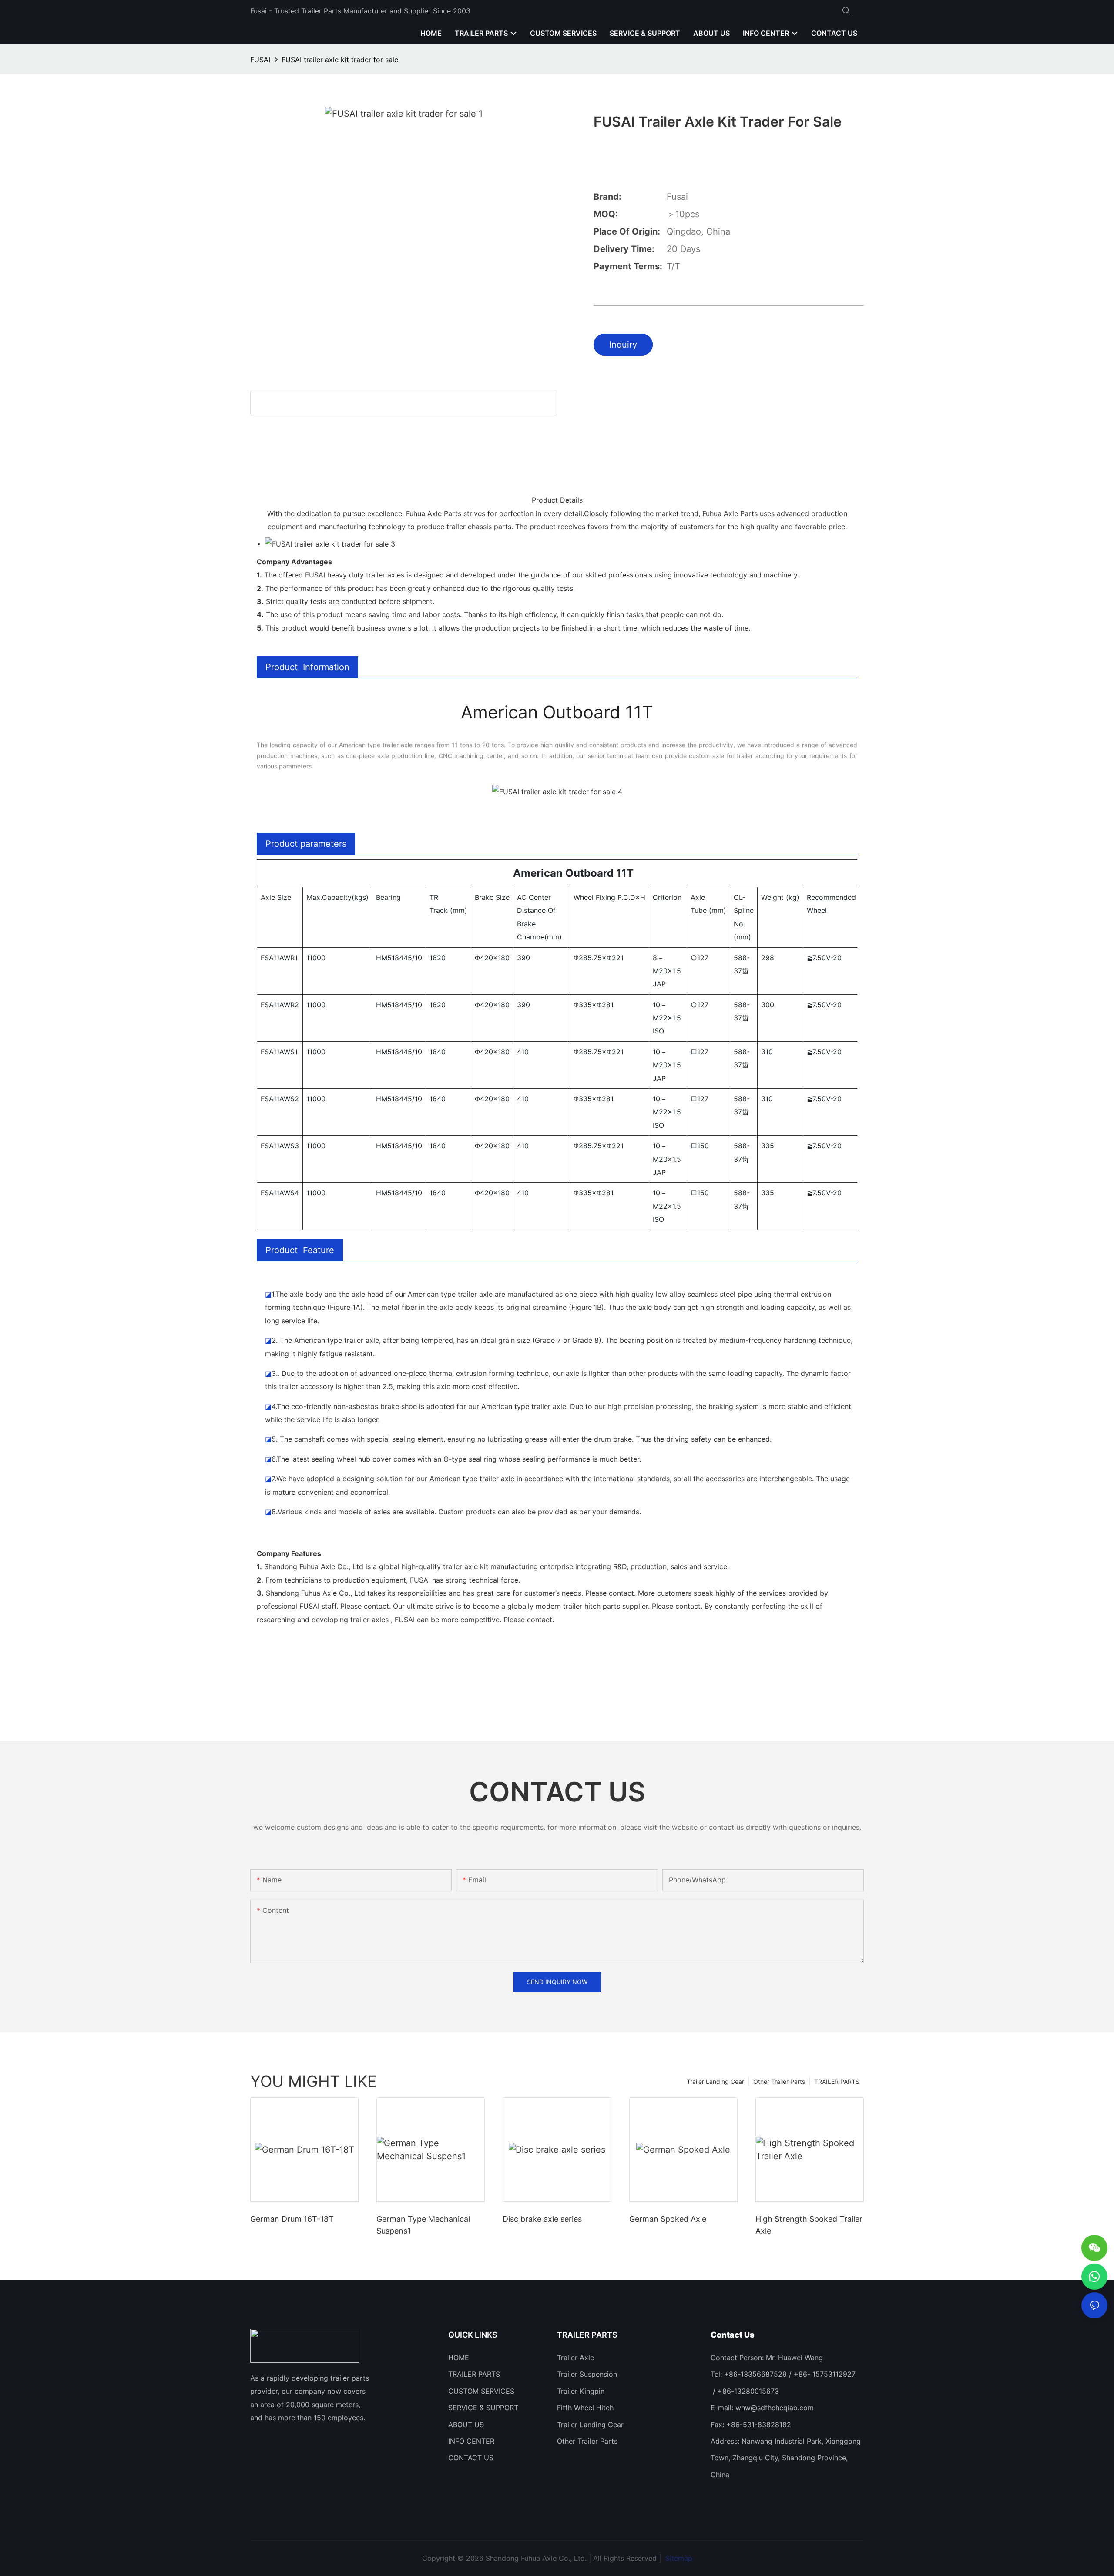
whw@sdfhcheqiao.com (775, 2408)
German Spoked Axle (668, 2219)
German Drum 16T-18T (292, 2219)
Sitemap (678, 2558)
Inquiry (623, 345)
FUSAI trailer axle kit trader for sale (340, 60)
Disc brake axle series (542, 2219)
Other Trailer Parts (779, 2081)
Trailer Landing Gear (715, 2081)
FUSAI (260, 60)
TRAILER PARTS (837, 2081)
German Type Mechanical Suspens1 (423, 2225)
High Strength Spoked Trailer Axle (809, 2225)
